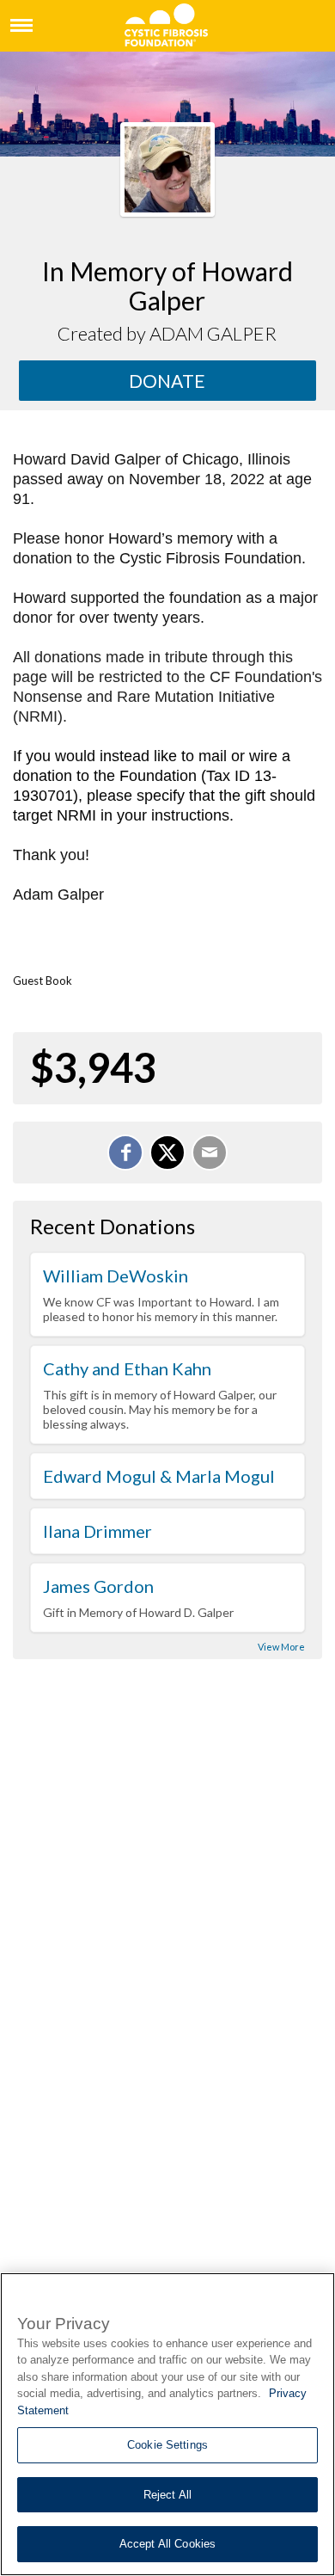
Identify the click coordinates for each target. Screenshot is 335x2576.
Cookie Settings (167, 2445)
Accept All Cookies (167, 2544)
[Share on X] (167, 1153)
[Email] (210, 1153)
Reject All (167, 2495)
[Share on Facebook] (125, 1153)
